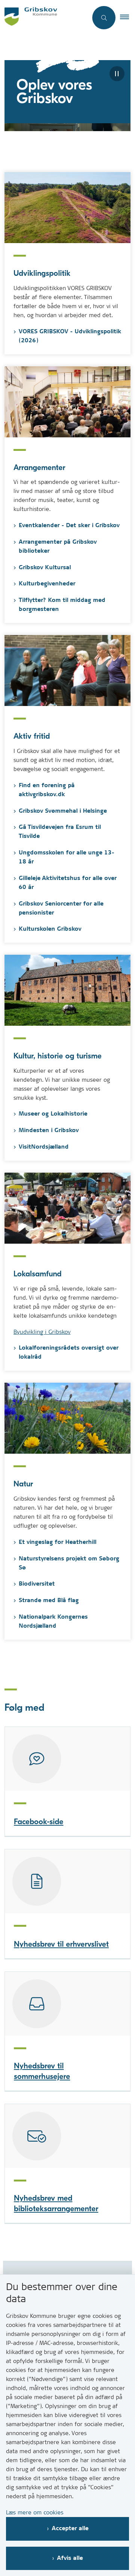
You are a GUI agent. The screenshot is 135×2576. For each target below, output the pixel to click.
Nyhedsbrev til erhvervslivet (61, 1944)
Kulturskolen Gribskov (50, 929)
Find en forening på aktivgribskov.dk (47, 790)
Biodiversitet (37, 1584)
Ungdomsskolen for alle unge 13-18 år (67, 857)
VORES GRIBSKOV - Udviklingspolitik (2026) (70, 336)
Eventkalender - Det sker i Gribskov (69, 525)
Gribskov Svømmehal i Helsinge (63, 811)
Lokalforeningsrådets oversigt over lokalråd (69, 1352)
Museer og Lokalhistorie (53, 1114)
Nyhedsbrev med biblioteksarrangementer (56, 2203)
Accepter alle (70, 2528)
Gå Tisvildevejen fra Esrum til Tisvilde (60, 832)
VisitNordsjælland (44, 1147)
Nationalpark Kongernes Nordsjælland (53, 1621)
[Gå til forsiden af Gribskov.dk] (44, 17)
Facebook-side (39, 1822)
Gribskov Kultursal (45, 568)
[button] (127, 18)
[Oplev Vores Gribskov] (67, 92)
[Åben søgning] (104, 18)
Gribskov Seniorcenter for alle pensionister (61, 908)
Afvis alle (70, 2558)
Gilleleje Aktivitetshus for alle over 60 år (68, 883)
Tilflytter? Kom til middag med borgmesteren (62, 605)
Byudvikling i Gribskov (42, 1332)
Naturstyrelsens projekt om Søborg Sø (69, 1563)
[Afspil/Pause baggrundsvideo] (117, 74)
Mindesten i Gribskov (49, 1130)
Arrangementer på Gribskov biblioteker (58, 546)
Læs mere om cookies (35, 2512)
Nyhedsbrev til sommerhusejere (42, 2071)
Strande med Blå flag (49, 1600)
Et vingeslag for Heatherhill (58, 1542)
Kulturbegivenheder (47, 584)
